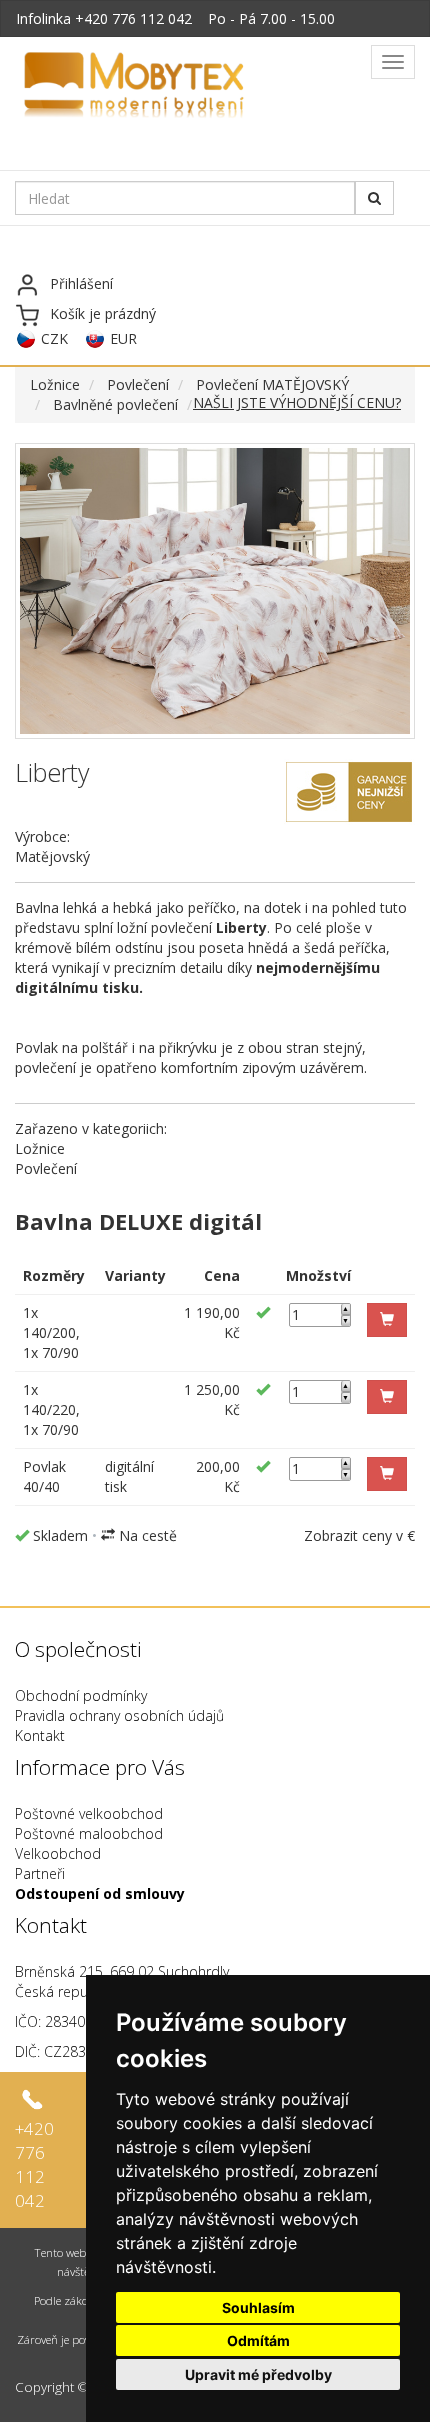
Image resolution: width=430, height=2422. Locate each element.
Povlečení (138, 384)
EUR (123, 338)
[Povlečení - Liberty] (215, 591)
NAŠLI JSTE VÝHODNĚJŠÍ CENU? (297, 402)
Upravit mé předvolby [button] (258, 2374)
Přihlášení (81, 283)
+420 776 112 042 (133, 18)
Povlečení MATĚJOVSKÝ (272, 384)
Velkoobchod (58, 1853)
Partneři (40, 1873)
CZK (54, 338)
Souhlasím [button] (258, 2307)
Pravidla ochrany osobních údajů (119, 1715)
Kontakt (40, 1735)
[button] (387, 1320)
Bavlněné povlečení (115, 404)
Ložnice (55, 384)
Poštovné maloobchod (89, 1833)
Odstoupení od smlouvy (100, 1893)
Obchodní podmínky (81, 1695)
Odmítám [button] (258, 2340)
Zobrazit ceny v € (359, 1535)
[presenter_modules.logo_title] (182, 87)
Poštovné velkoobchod (89, 1813)
